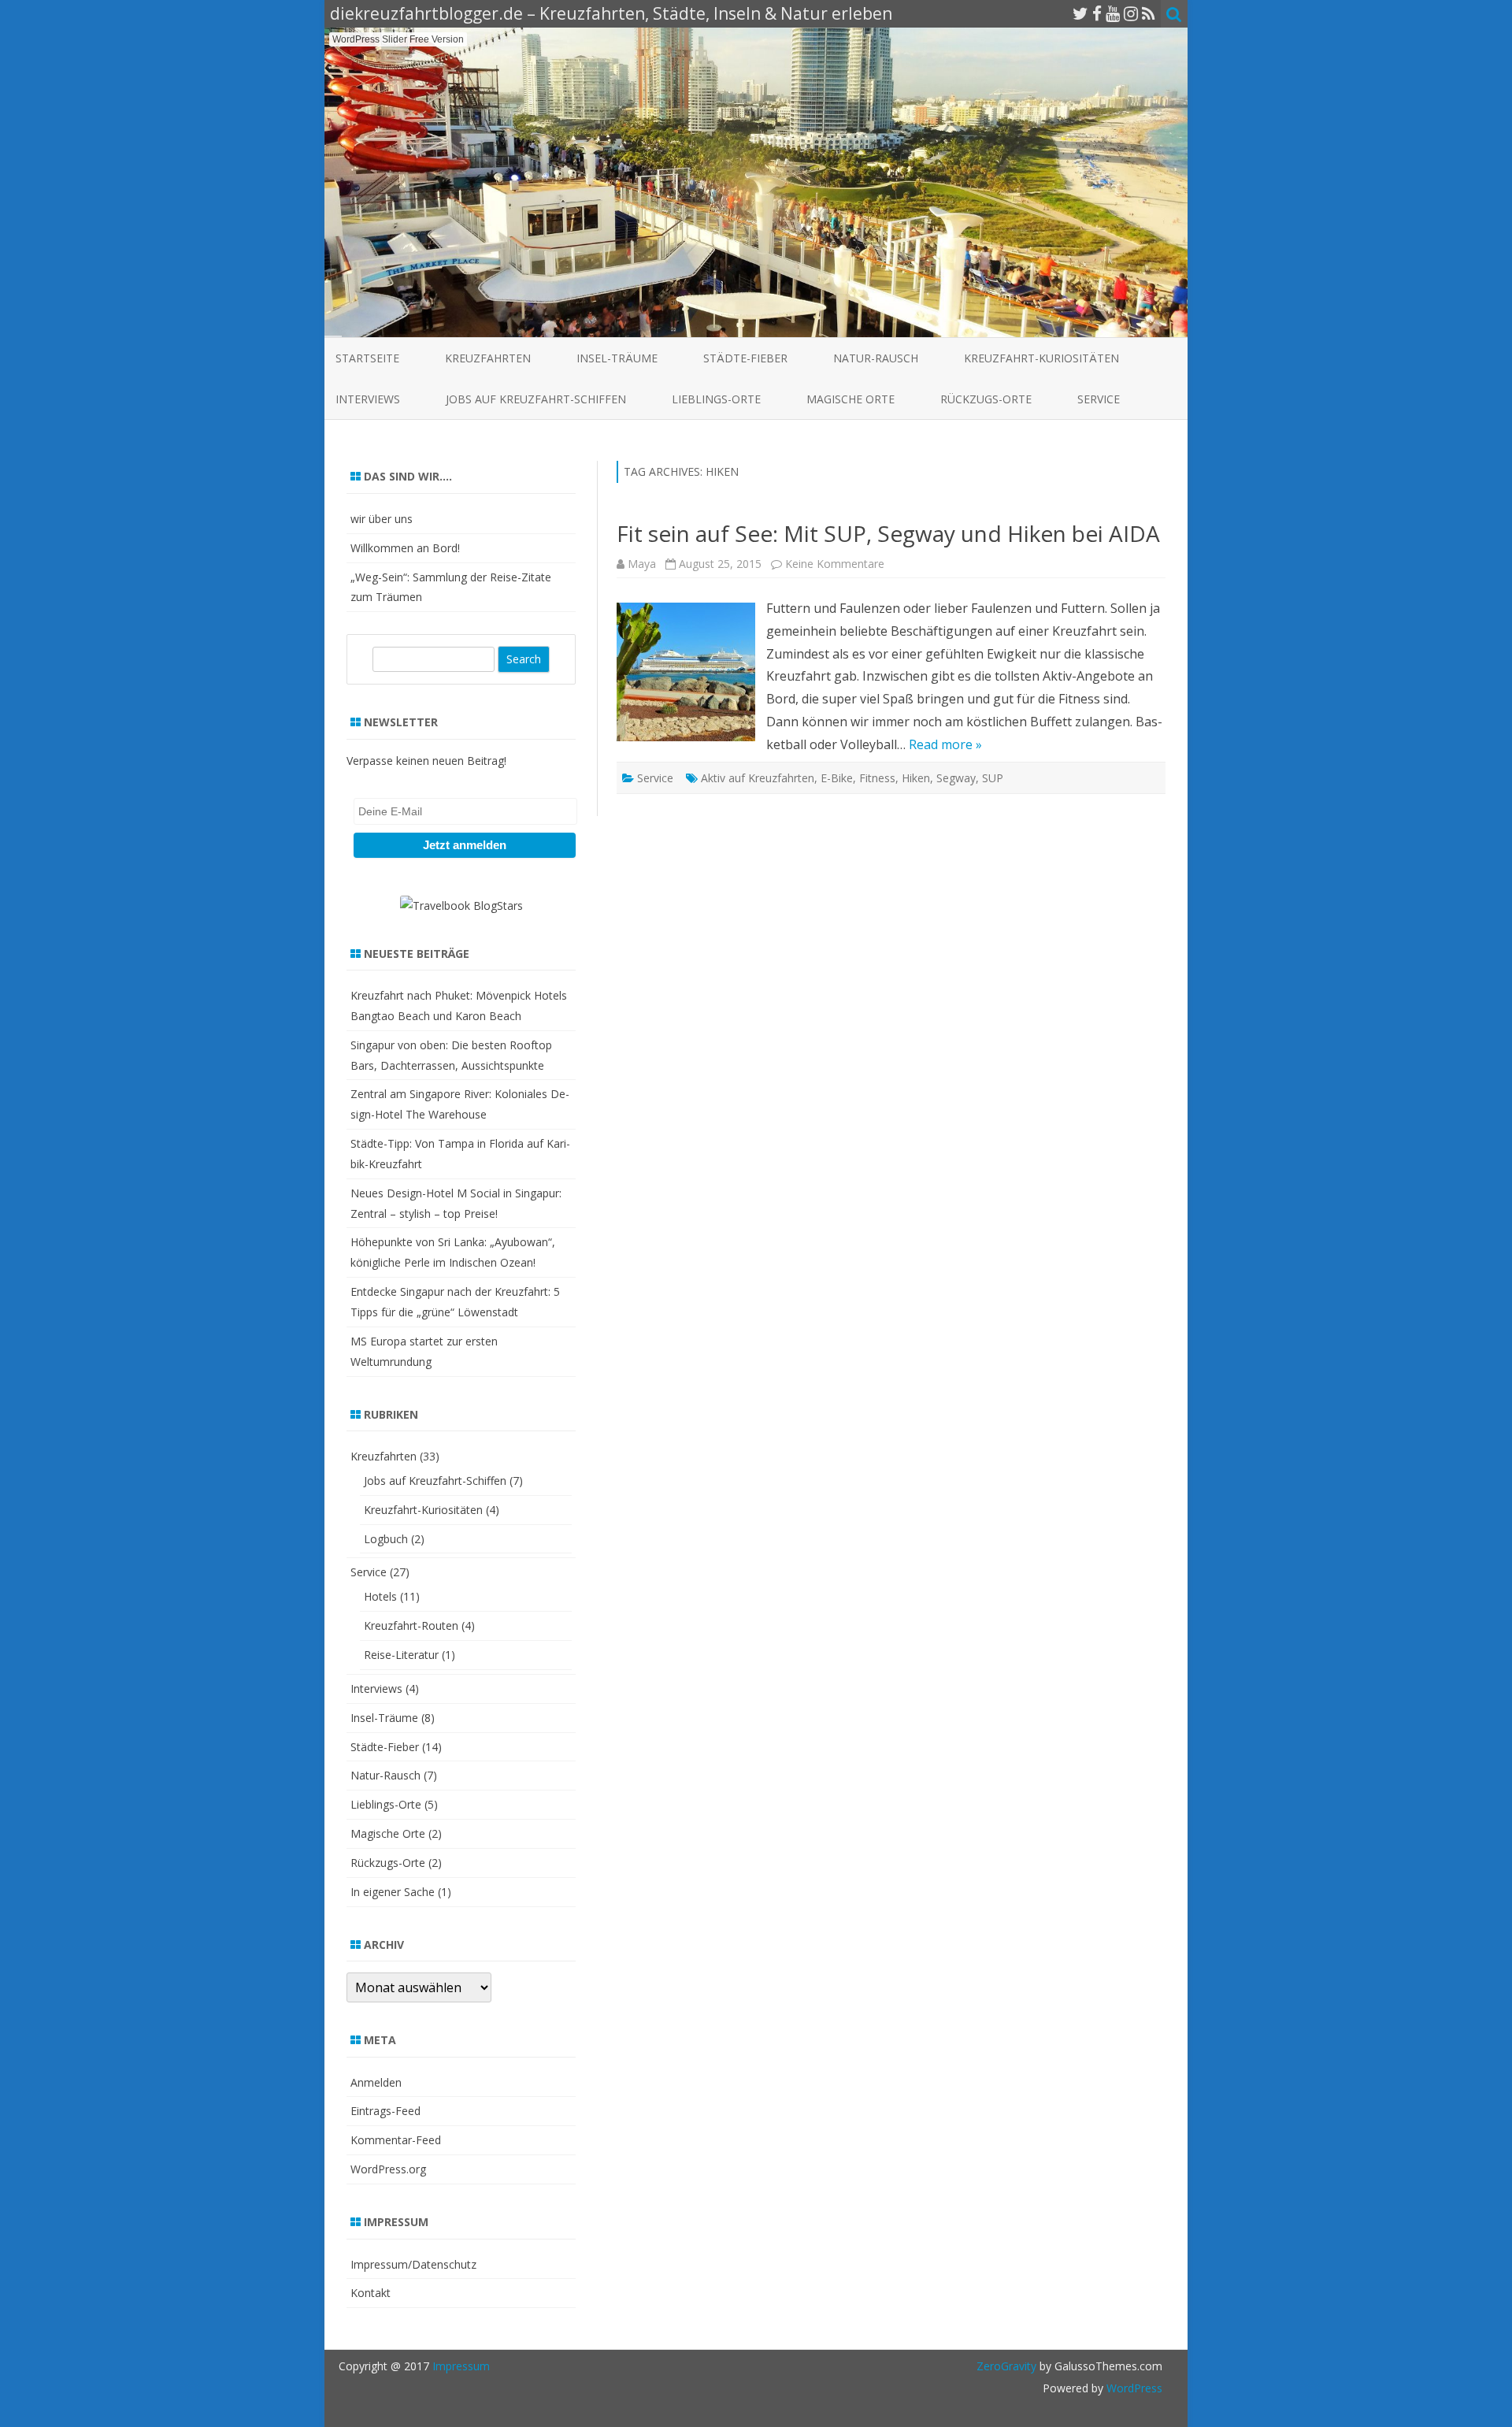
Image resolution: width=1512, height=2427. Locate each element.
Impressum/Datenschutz (413, 2264)
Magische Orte (850, 399)
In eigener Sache (393, 1892)
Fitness (877, 778)
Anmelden (376, 2082)
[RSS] (1149, 13)
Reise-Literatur (401, 1655)
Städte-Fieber (745, 358)
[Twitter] (1080, 13)
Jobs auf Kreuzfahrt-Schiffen (536, 399)
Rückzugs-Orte (986, 399)
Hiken (916, 778)
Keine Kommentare (835, 564)
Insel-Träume (617, 358)
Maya (642, 564)
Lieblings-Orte (716, 399)
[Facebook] (1097, 13)
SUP (993, 778)
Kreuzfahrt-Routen (411, 1625)
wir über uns (382, 519)
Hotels (380, 1596)
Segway (956, 778)
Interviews (368, 399)
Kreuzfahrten (488, 358)
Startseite (367, 358)
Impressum (461, 2366)
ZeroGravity (1006, 2366)
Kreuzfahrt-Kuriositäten (1041, 358)
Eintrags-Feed (385, 2111)
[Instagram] (1131, 13)
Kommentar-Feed (396, 2140)
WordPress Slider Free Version (398, 39)
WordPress (1133, 2388)
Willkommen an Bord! (405, 548)
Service (1099, 399)
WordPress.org (388, 2169)
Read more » (945, 744)
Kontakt (371, 2293)
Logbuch (386, 1539)
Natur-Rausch (876, 358)
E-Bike (837, 778)
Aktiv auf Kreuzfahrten (758, 778)
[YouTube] (1113, 13)
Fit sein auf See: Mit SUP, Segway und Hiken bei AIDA (888, 533)
